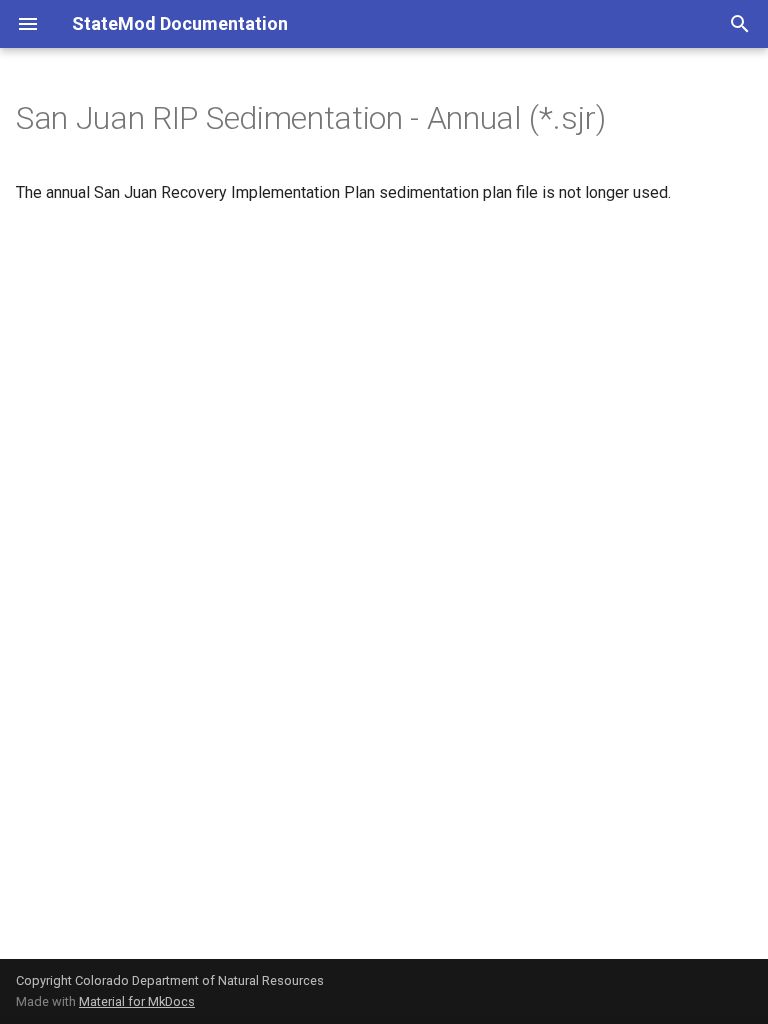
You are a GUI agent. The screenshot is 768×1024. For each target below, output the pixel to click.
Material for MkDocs (137, 1001)
